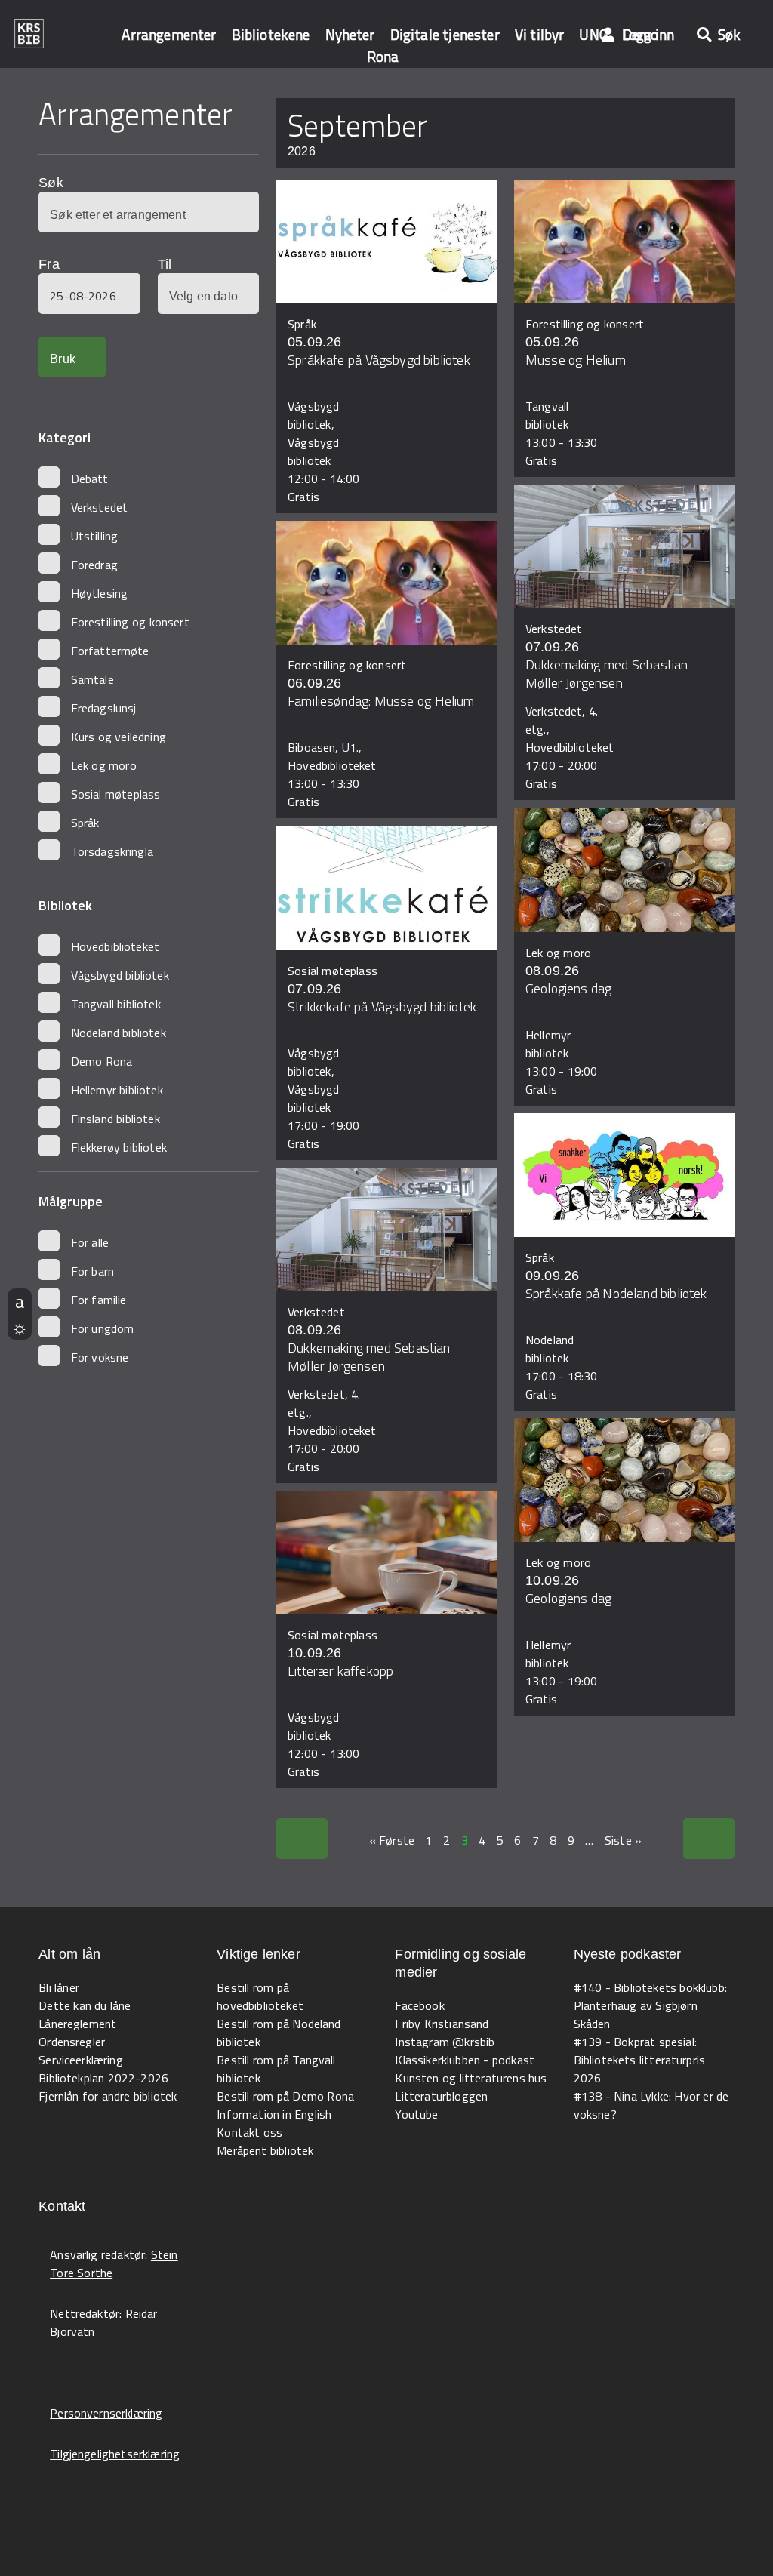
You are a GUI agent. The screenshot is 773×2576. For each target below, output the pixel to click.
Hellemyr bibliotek (117, 1090)
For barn (93, 1271)
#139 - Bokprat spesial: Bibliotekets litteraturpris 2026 (640, 2060)
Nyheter (350, 34)
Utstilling (95, 536)
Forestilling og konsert (130, 622)
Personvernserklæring (106, 2413)
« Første (392, 1840)
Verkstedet (100, 507)
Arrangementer (169, 34)
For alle (90, 1242)
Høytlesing (100, 593)
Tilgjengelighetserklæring (115, 2454)
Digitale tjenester (445, 34)
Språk (85, 823)
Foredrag (94, 565)
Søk (51, 183)
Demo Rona (102, 1061)
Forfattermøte (110, 651)
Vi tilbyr (540, 34)
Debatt (90, 479)
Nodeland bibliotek (119, 1033)
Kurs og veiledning (119, 737)
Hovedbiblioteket (115, 946)
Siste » (623, 1840)
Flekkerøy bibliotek (119, 1147)
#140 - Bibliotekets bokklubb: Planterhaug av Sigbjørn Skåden (650, 2005)
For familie (99, 1300)
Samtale (92, 679)
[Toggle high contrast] (20, 1327)
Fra (49, 264)
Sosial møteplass (116, 794)
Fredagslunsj (104, 708)
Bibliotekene (271, 34)
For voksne (100, 1357)
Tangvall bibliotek (116, 1004)
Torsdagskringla (112, 851)
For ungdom (103, 1328)
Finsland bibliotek (115, 1119)
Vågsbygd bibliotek (120, 975)
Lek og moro (104, 765)
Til (165, 264)
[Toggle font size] (20, 1301)
